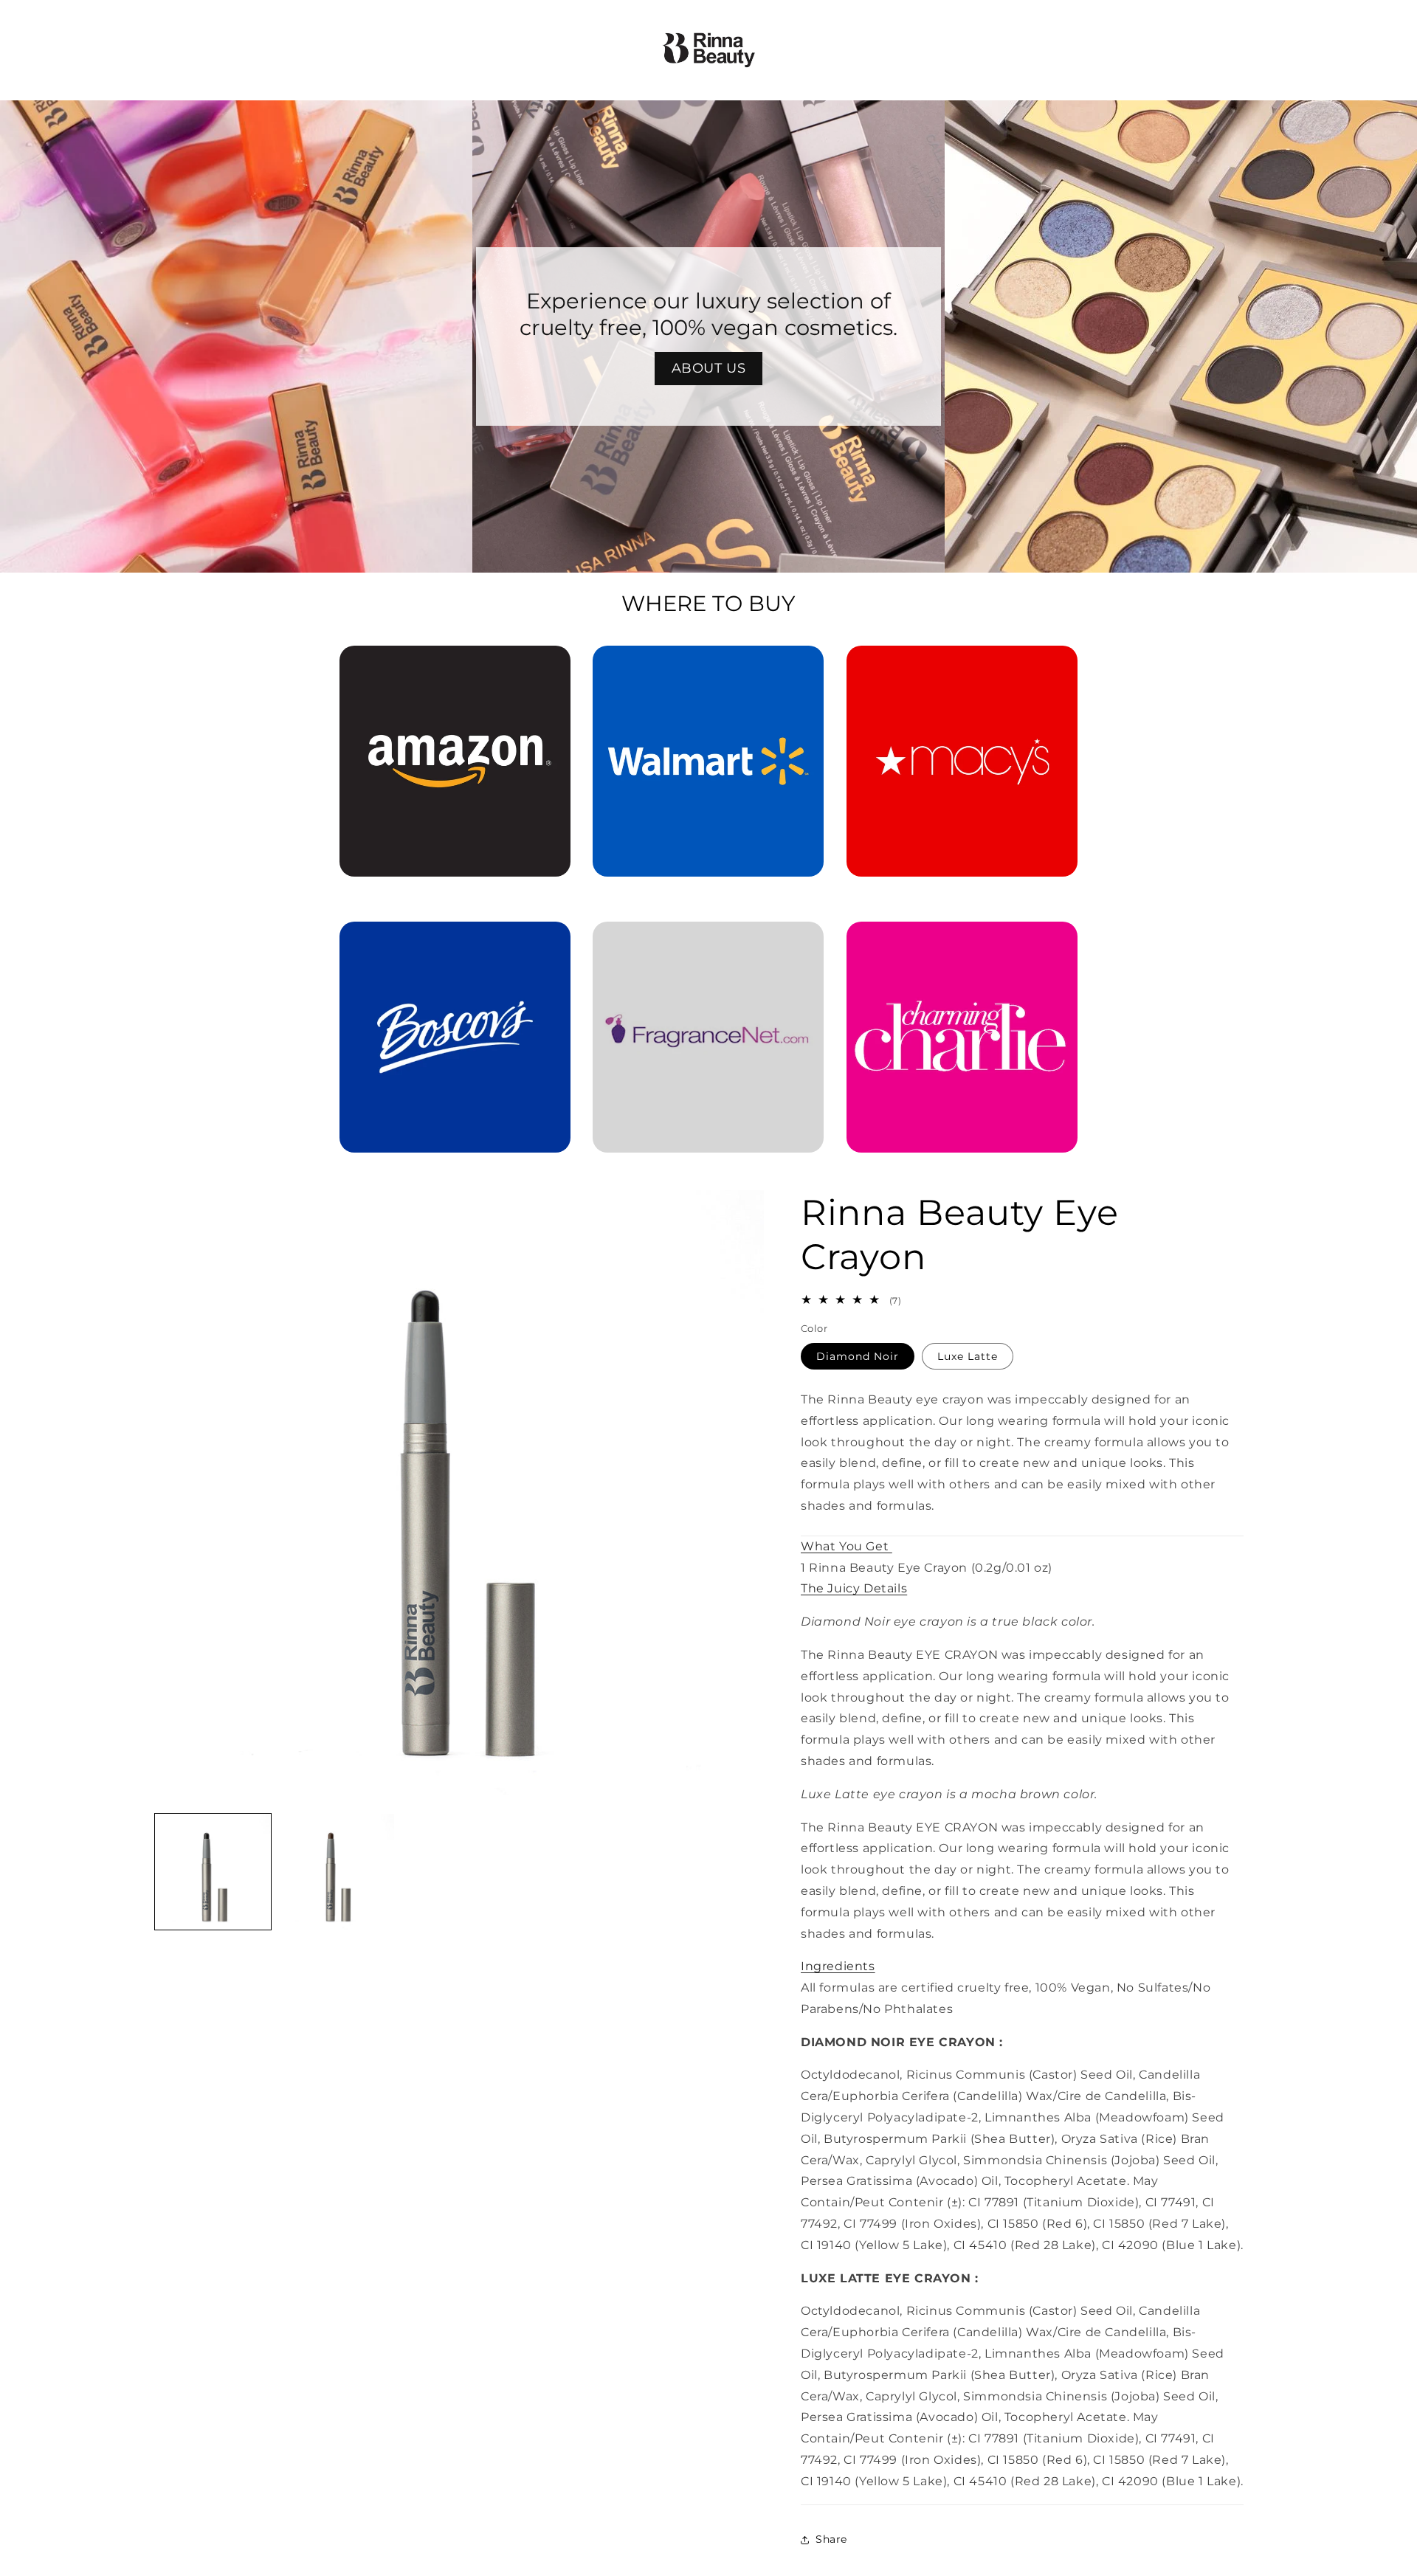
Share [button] (831, 2539)
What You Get (847, 1546)
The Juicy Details (854, 1589)
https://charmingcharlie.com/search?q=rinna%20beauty (962, 942)
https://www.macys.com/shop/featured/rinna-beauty (962, 666)
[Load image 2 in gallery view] (336, 1872)
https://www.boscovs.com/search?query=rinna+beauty (446, 942)
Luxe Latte (968, 1356)
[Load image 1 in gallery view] (213, 1872)
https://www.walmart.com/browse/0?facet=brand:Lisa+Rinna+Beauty (708, 666)
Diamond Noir (858, 1356)
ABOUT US (709, 368)
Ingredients (838, 1967)
